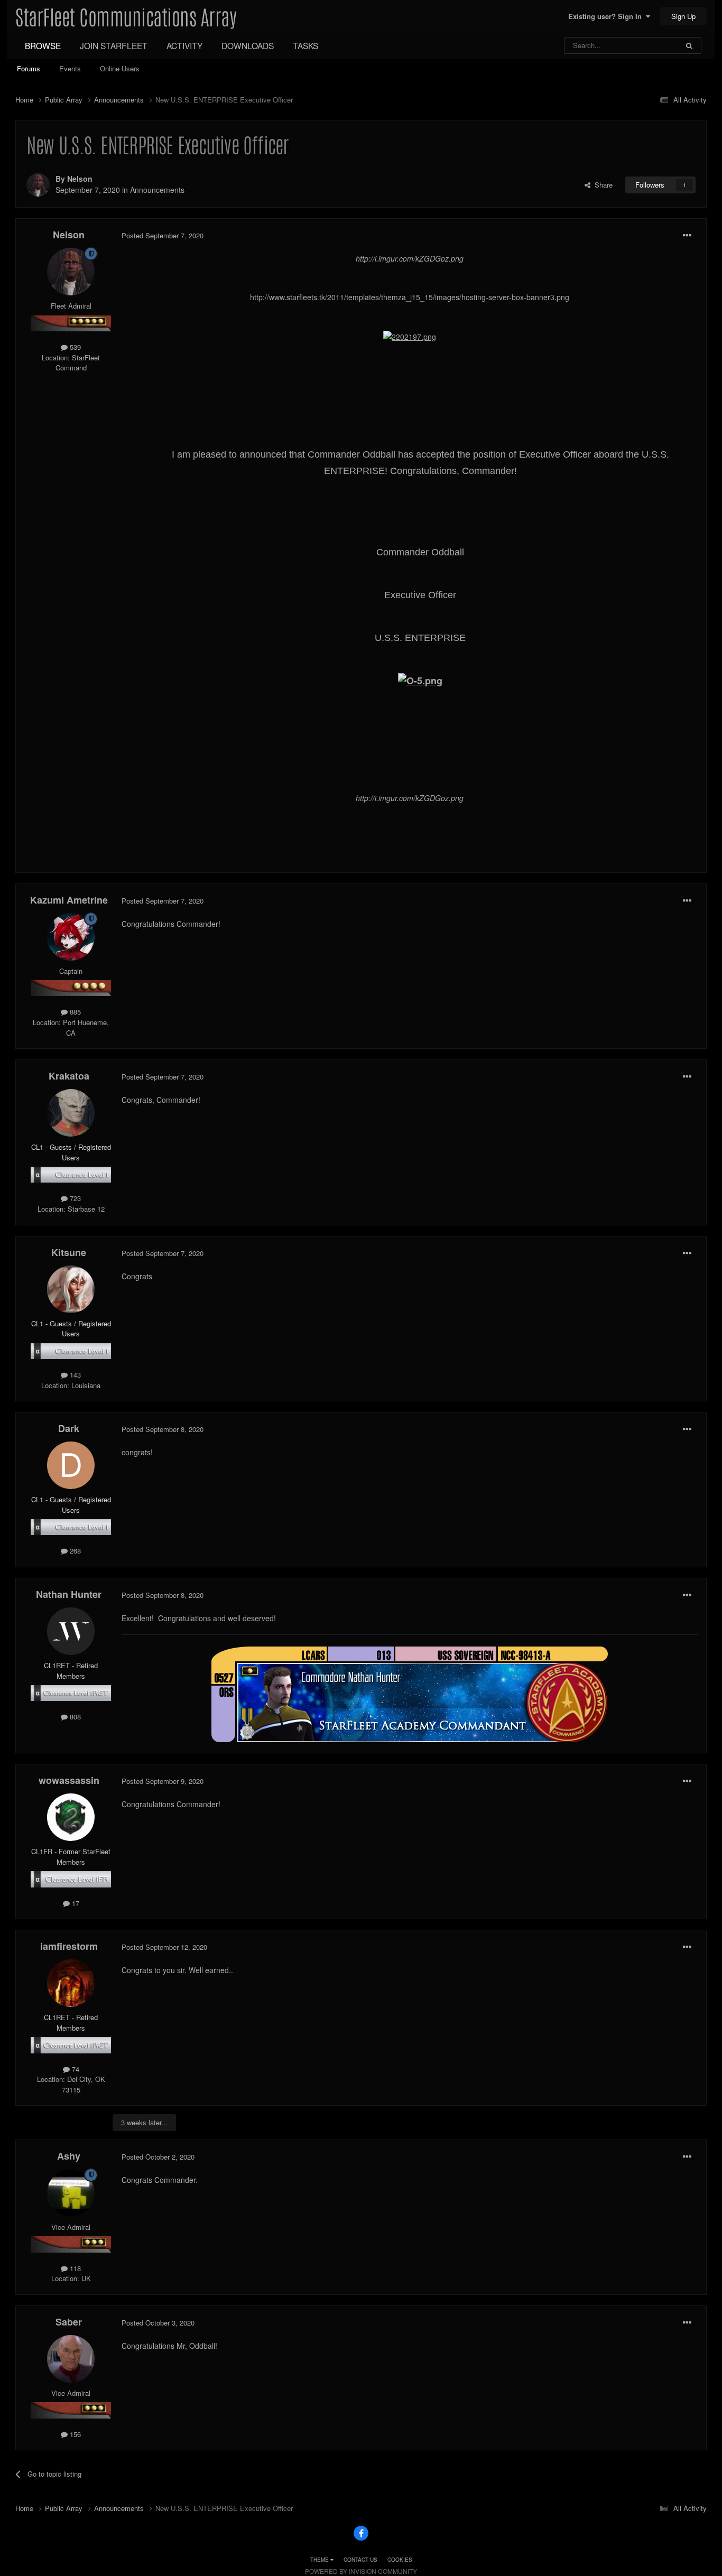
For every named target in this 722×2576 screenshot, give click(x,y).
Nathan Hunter (69, 1594)
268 (74, 1551)
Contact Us (360, 2560)
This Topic (649, 45)
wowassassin (69, 1780)
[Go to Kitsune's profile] (71, 1289)
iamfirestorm (69, 1946)
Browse (43, 45)
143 (74, 1375)
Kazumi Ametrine (69, 900)
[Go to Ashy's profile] (71, 2193)
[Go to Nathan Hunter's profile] (71, 1631)
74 (75, 2069)
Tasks (306, 45)
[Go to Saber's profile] (71, 2359)
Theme (320, 2560)
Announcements (157, 190)
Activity (184, 45)
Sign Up (683, 16)
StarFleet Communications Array (126, 16)
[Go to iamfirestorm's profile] (71, 1983)
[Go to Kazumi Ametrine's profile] (71, 937)
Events (70, 68)
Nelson (80, 179)
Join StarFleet (114, 45)
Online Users (120, 68)
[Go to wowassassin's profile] (71, 1817)
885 (74, 1012)
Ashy (69, 2156)
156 (74, 2434)
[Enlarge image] (410, 336)
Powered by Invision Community (361, 2571)
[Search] (689, 45)
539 (74, 347)
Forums (29, 68)
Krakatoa (69, 1076)
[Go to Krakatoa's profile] (71, 1113)
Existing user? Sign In (607, 16)
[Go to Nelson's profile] (38, 185)
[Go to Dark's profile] (71, 1465)
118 (74, 2268)
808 (74, 1717)
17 (75, 1903)
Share (601, 185)
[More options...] (687, 236)
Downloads (248, 45)
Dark (69, 1428)
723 (74, 1198)
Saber (69, 2322)
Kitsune (69, 1252)
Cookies (400, 2560)
